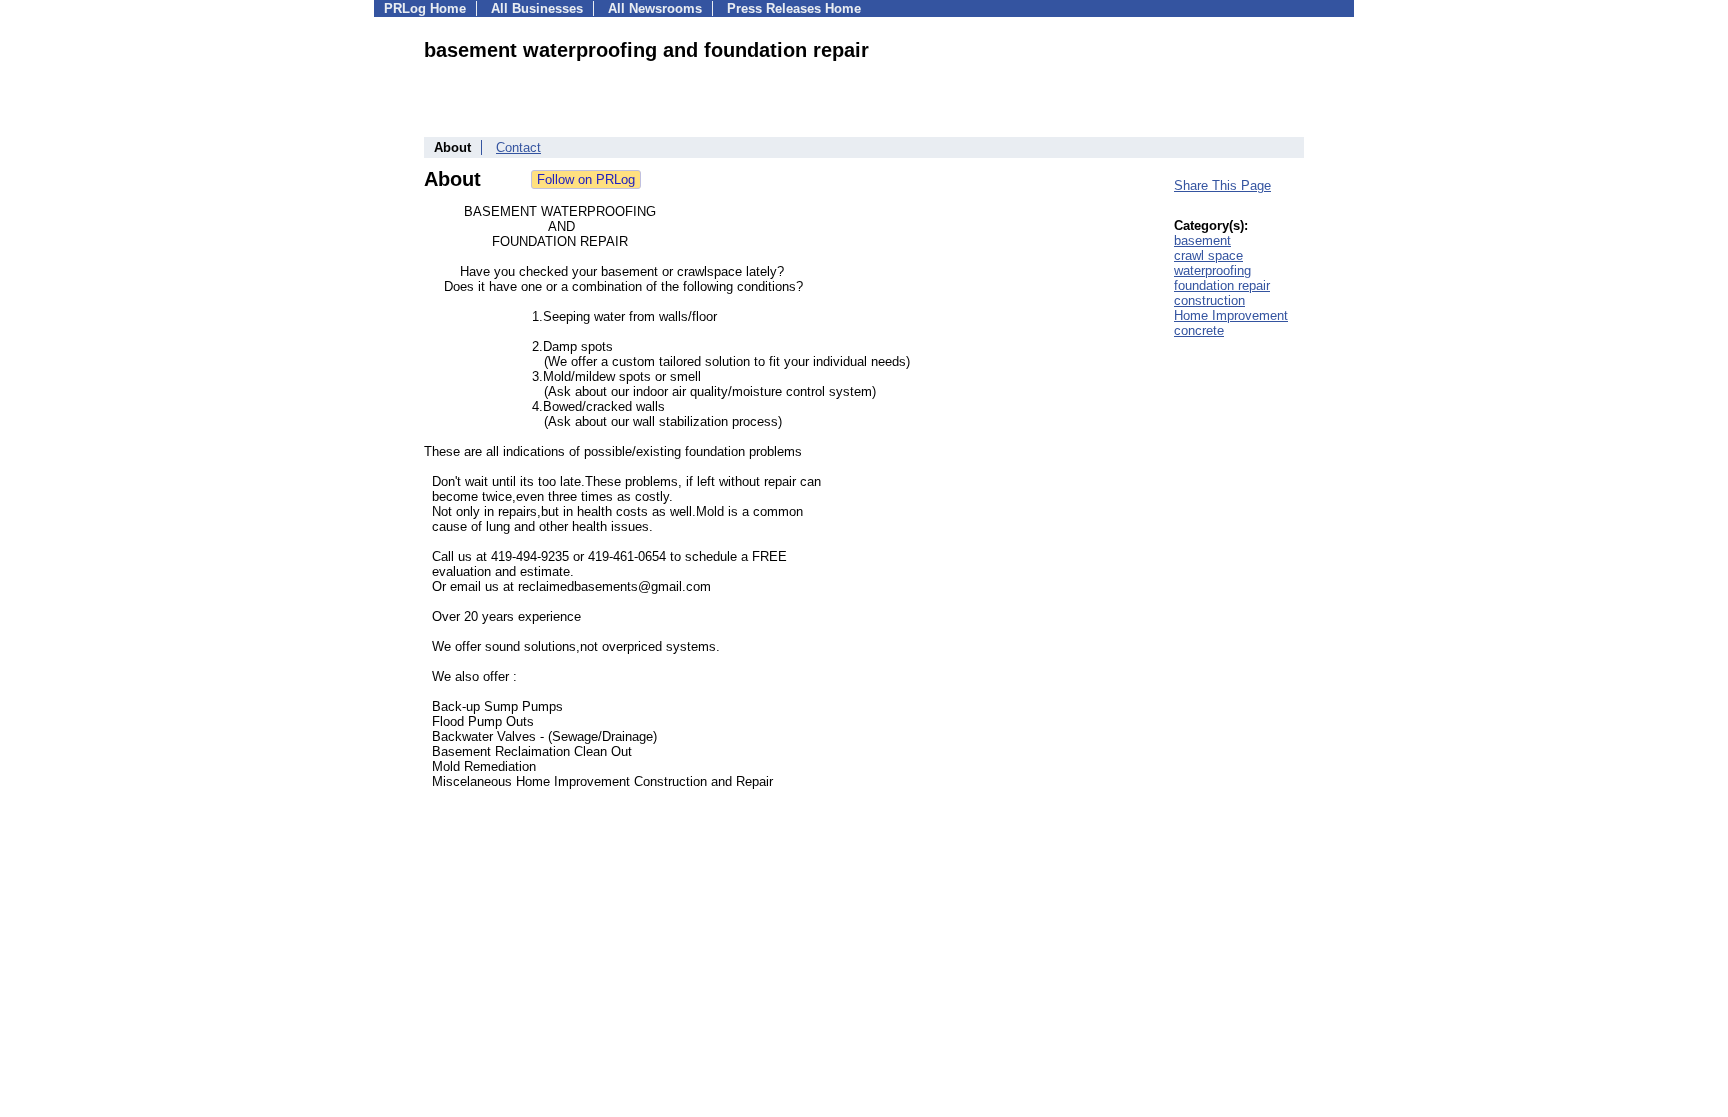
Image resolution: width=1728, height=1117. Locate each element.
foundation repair (1222, 285)
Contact (518, 147)
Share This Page (1222, 185)
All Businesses (537, 8)
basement (1202, 240)
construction (1209, 300)
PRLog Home (425, 8)
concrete (1199, 330)
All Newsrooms (655, 8)
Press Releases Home (794, 8)
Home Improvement (1231, 315)
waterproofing (1212, 270)
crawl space (1208, 255)
